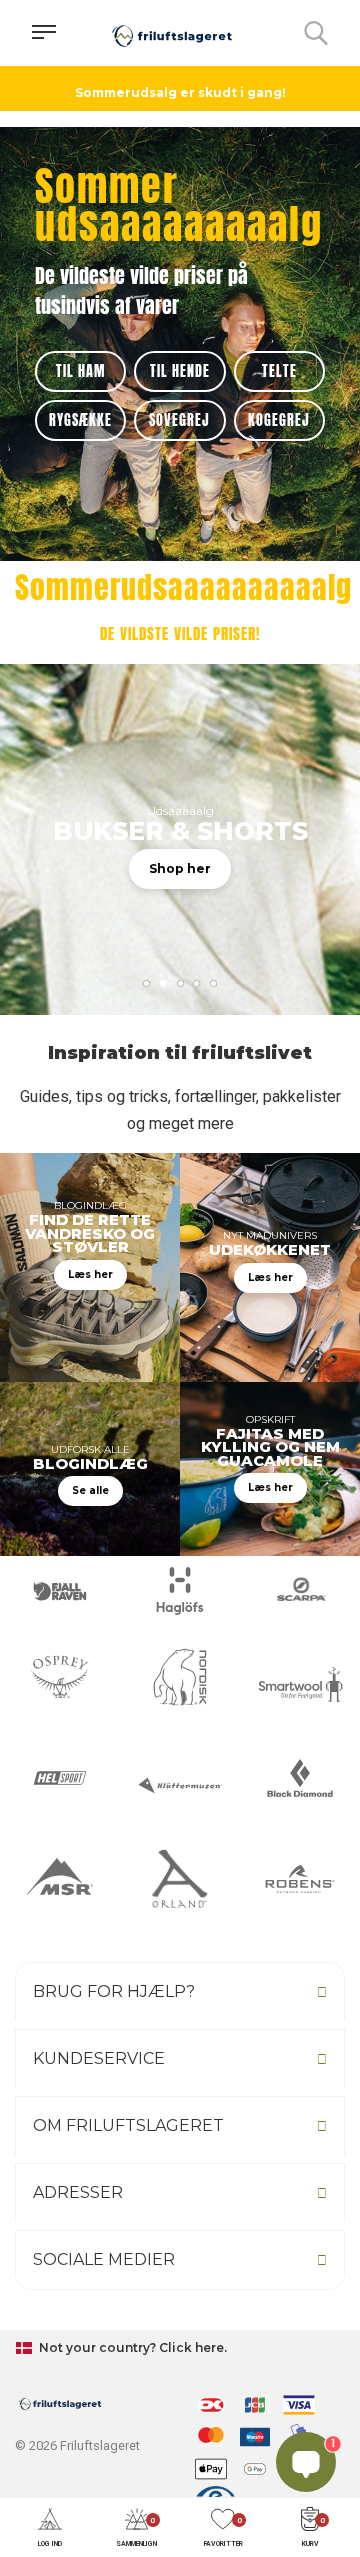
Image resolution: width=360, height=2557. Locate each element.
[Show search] (316, 33)
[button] (50, 2528)
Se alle (90, 1490)
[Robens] (300, 1879)
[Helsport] (60, 1778)
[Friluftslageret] (172, 33)
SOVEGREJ (179, 420)
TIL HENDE (180, 371)
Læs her (90, 1274)
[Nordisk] (180, 1677)
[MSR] (60, 1879)
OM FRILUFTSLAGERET (128, 2125)
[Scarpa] (300, 1591)
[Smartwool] (300, 1684)
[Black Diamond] (300, 1778)
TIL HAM (80, 371)
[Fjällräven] (60, 1591)
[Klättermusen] (180, 1785)
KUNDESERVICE (99, 2058)
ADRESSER (78, 2192)
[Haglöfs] (180, 1591)
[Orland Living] (180, 1879)
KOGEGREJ (279, 420)
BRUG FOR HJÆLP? (114, 1991)
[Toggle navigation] (44, 33)
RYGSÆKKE (80, 420)
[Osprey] (60, 1677)
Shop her (180, 868)
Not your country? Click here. (131, 2347)
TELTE (279, 371)
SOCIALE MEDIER (104, 2259)
